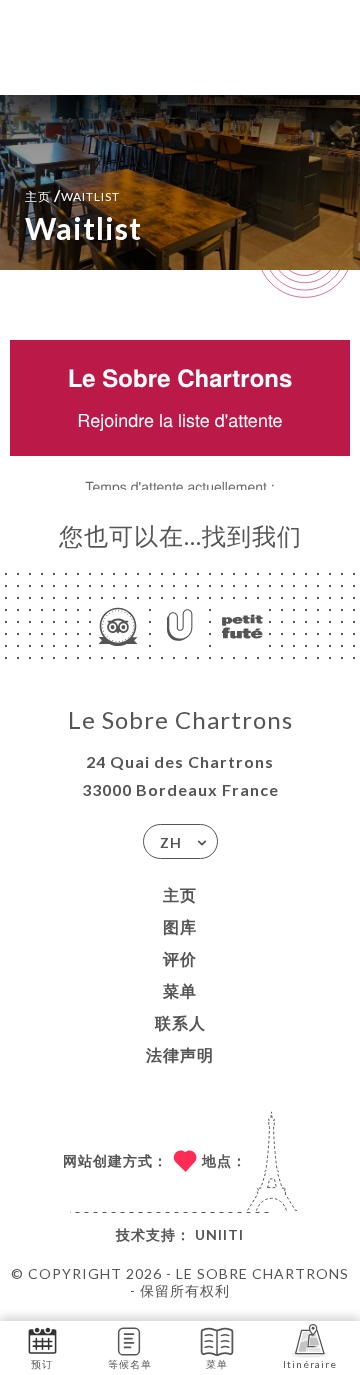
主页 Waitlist (72, 194)
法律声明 (180, 1054)
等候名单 (130, 1364)
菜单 (180, 990)
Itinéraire (310, 1364)
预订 (42, 1364)
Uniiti (219, 1234)
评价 (180, 958)
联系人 (180, 1022)
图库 (180, 926)
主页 (180, 894)
